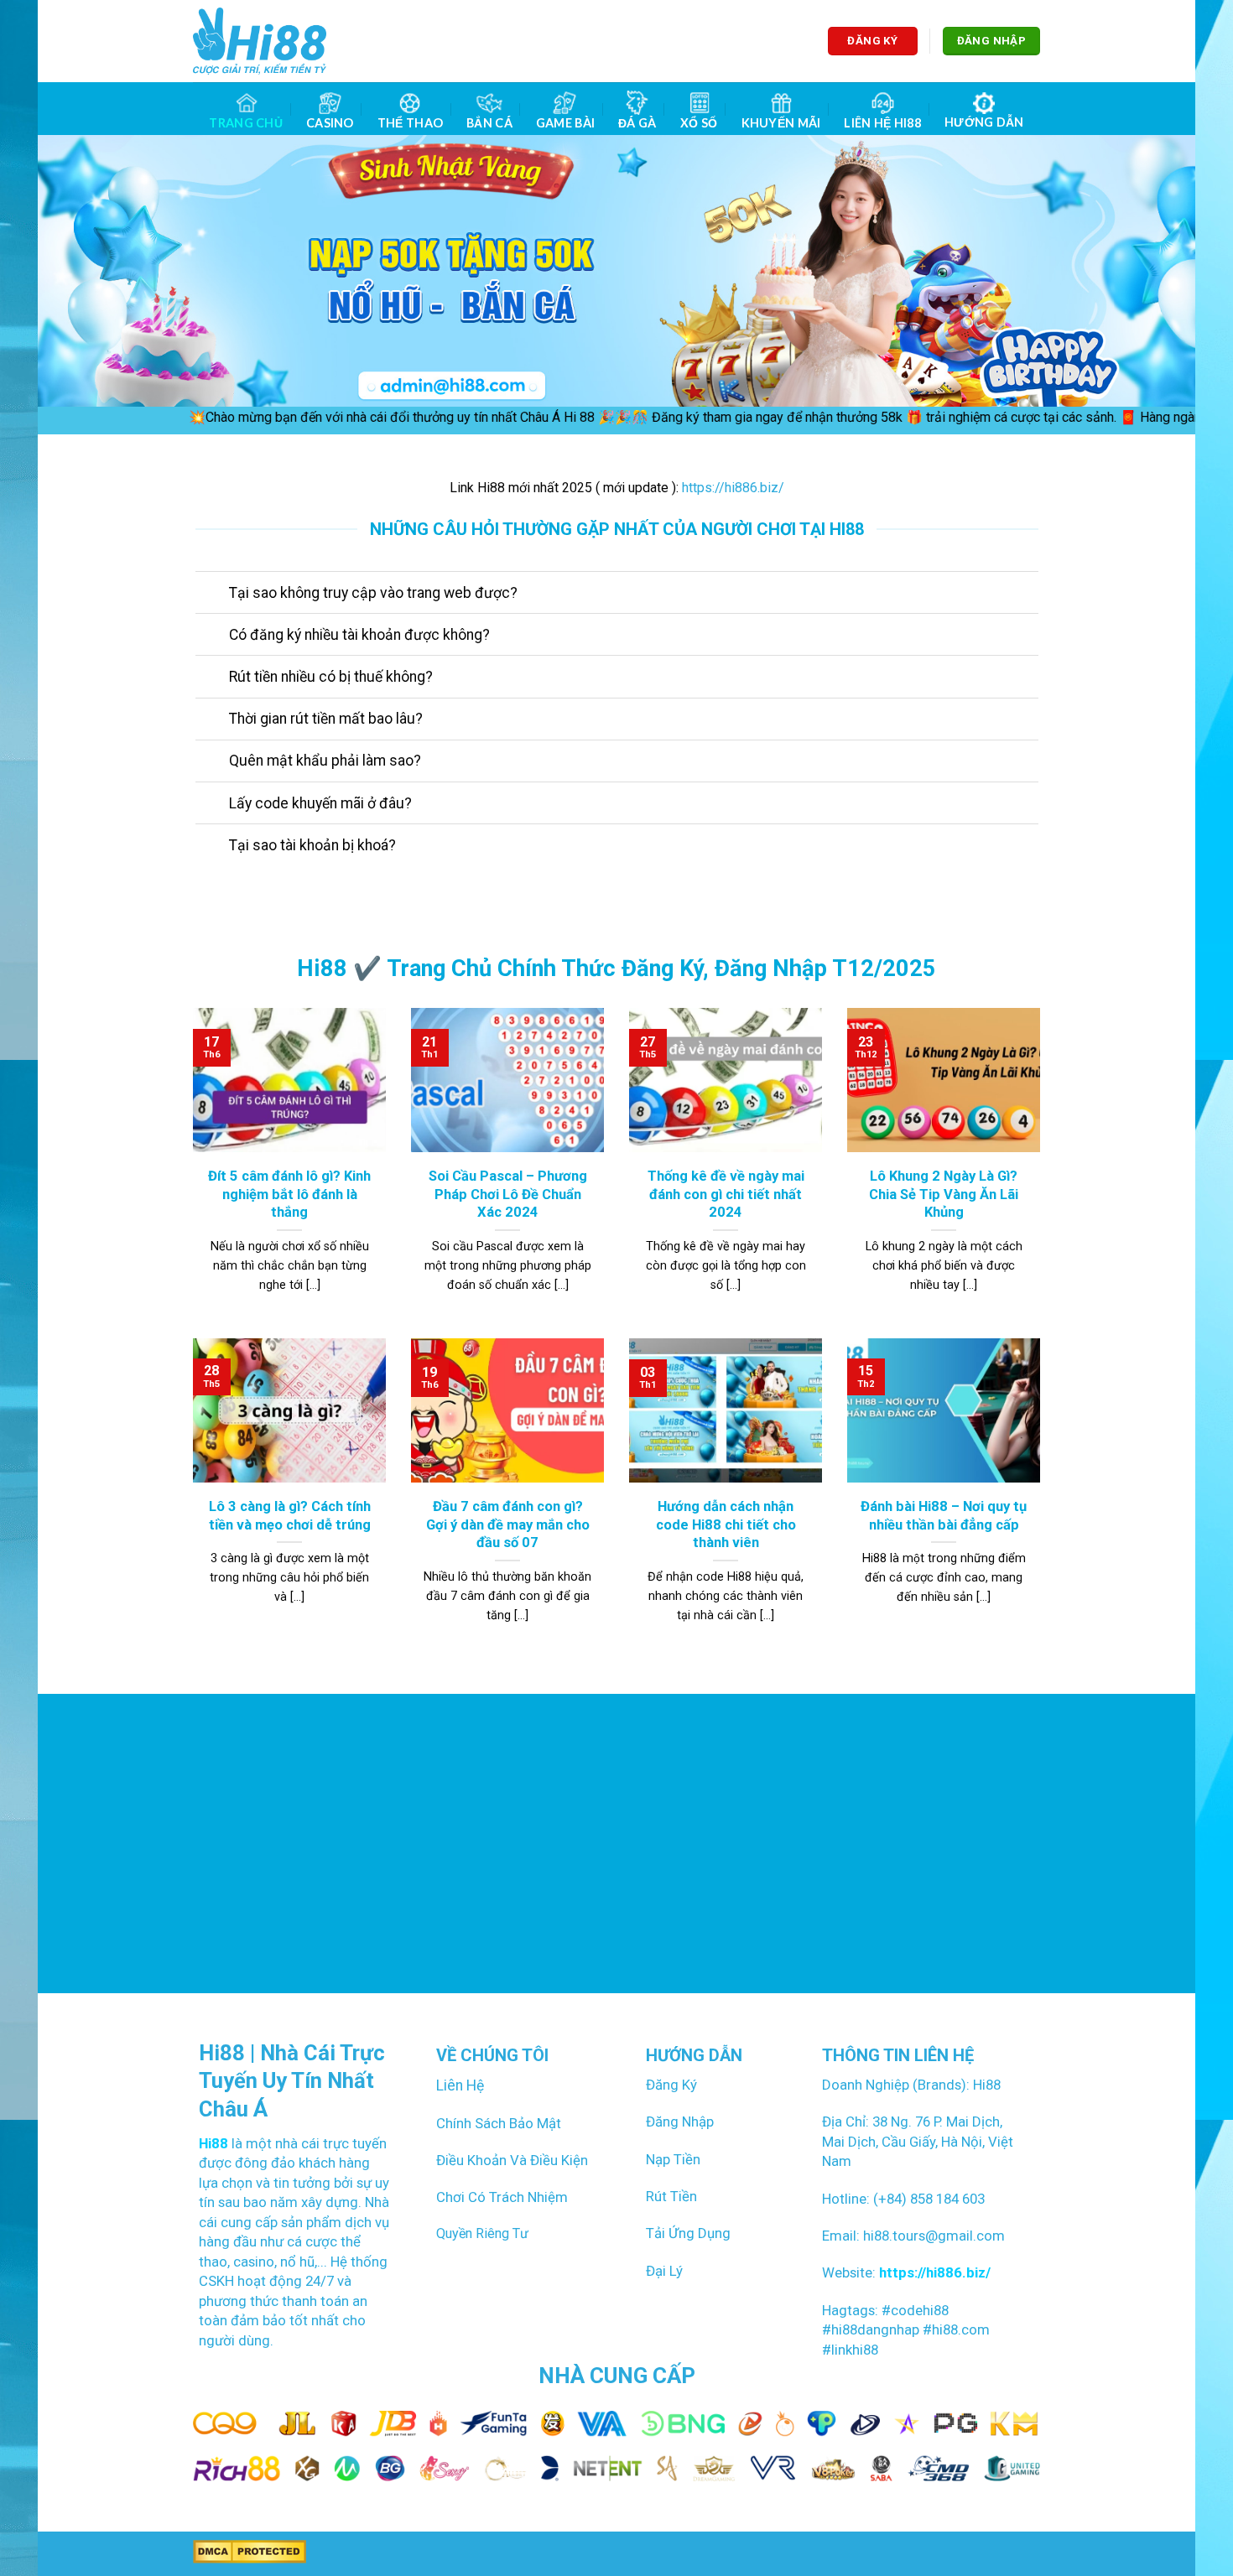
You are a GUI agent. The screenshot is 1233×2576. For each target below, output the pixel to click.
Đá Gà (637, 123)
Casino (330, 123)
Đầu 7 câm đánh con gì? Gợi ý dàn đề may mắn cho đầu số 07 (508, 1524)
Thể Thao (410, 123)
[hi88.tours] (260, 41)
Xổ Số (699, 123)
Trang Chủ (246, 123)
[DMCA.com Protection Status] (250, 2551)
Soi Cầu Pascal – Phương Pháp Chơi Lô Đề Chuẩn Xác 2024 (508, 1194)
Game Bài (565, 123)
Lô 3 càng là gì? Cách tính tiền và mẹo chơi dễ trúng (290, 1516)
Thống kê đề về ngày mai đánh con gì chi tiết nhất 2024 (726, 1194)
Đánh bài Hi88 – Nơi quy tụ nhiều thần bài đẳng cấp (944, 1516)
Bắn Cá (489, 123)
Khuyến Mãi (781, 123)
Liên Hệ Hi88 (882, 123)
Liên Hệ (460, 2085)
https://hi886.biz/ (733, 488)
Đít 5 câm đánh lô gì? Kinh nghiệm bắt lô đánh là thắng (289, 1194)
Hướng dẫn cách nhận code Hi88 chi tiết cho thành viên (726, 1524)
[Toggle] (212, 594)
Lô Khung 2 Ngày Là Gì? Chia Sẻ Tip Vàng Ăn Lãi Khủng (944, 1194)
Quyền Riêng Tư (482, 2233)
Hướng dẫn (984, 122)
